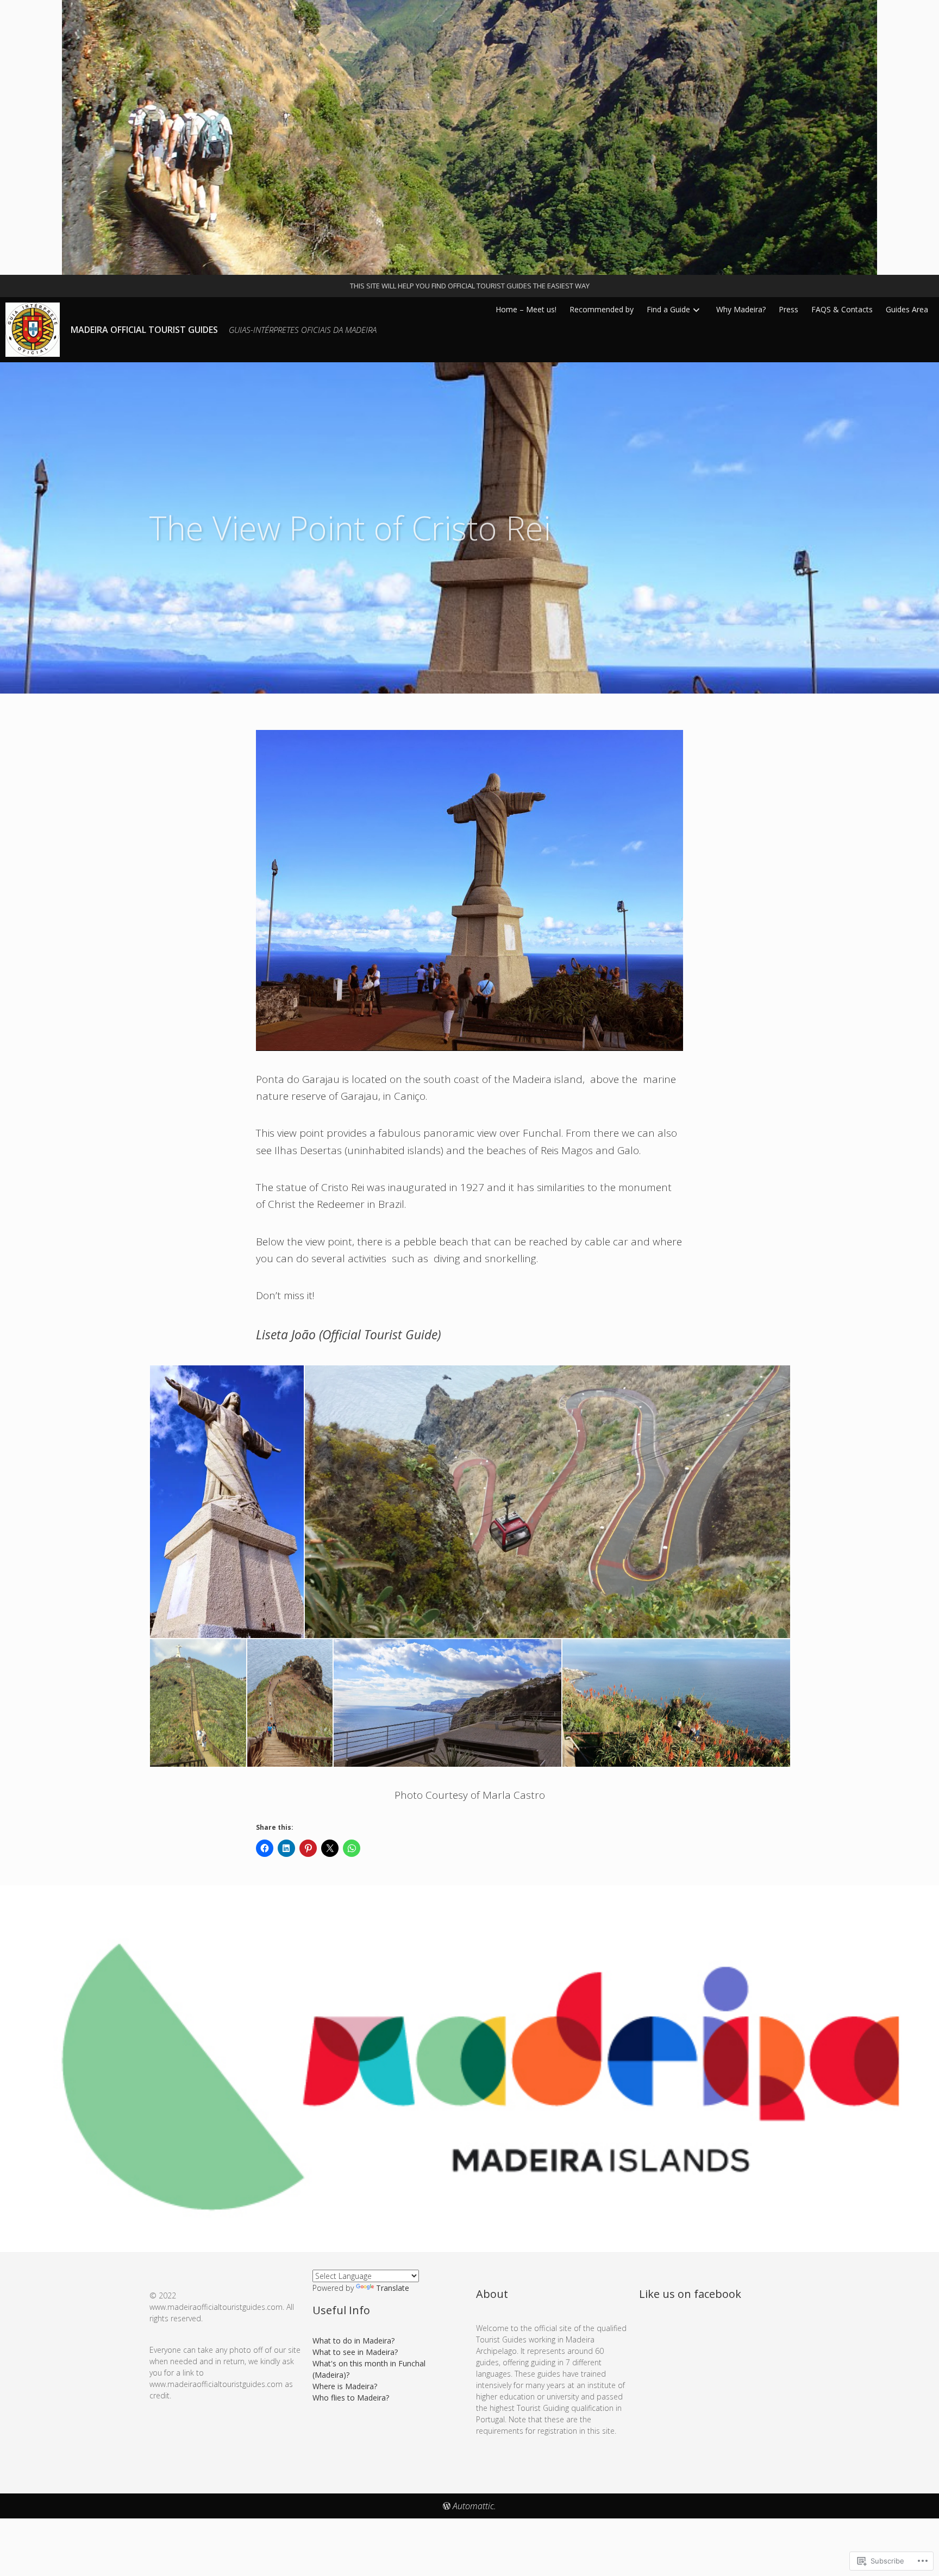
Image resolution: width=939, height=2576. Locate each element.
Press (788, 309)
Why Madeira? (741, 309)
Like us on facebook (690, 2294)
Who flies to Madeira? (351, 2398)
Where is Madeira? (345, 2386)
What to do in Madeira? (353, 2341)
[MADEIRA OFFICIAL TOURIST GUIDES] (469, 137)
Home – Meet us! (526, 309)
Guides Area (907, 309)
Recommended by (602, 309)
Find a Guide (668, 309)
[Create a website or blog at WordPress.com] (447, 2506)
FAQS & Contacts (842, 309)
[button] (226, 1502)
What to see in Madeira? (355, 2352)
